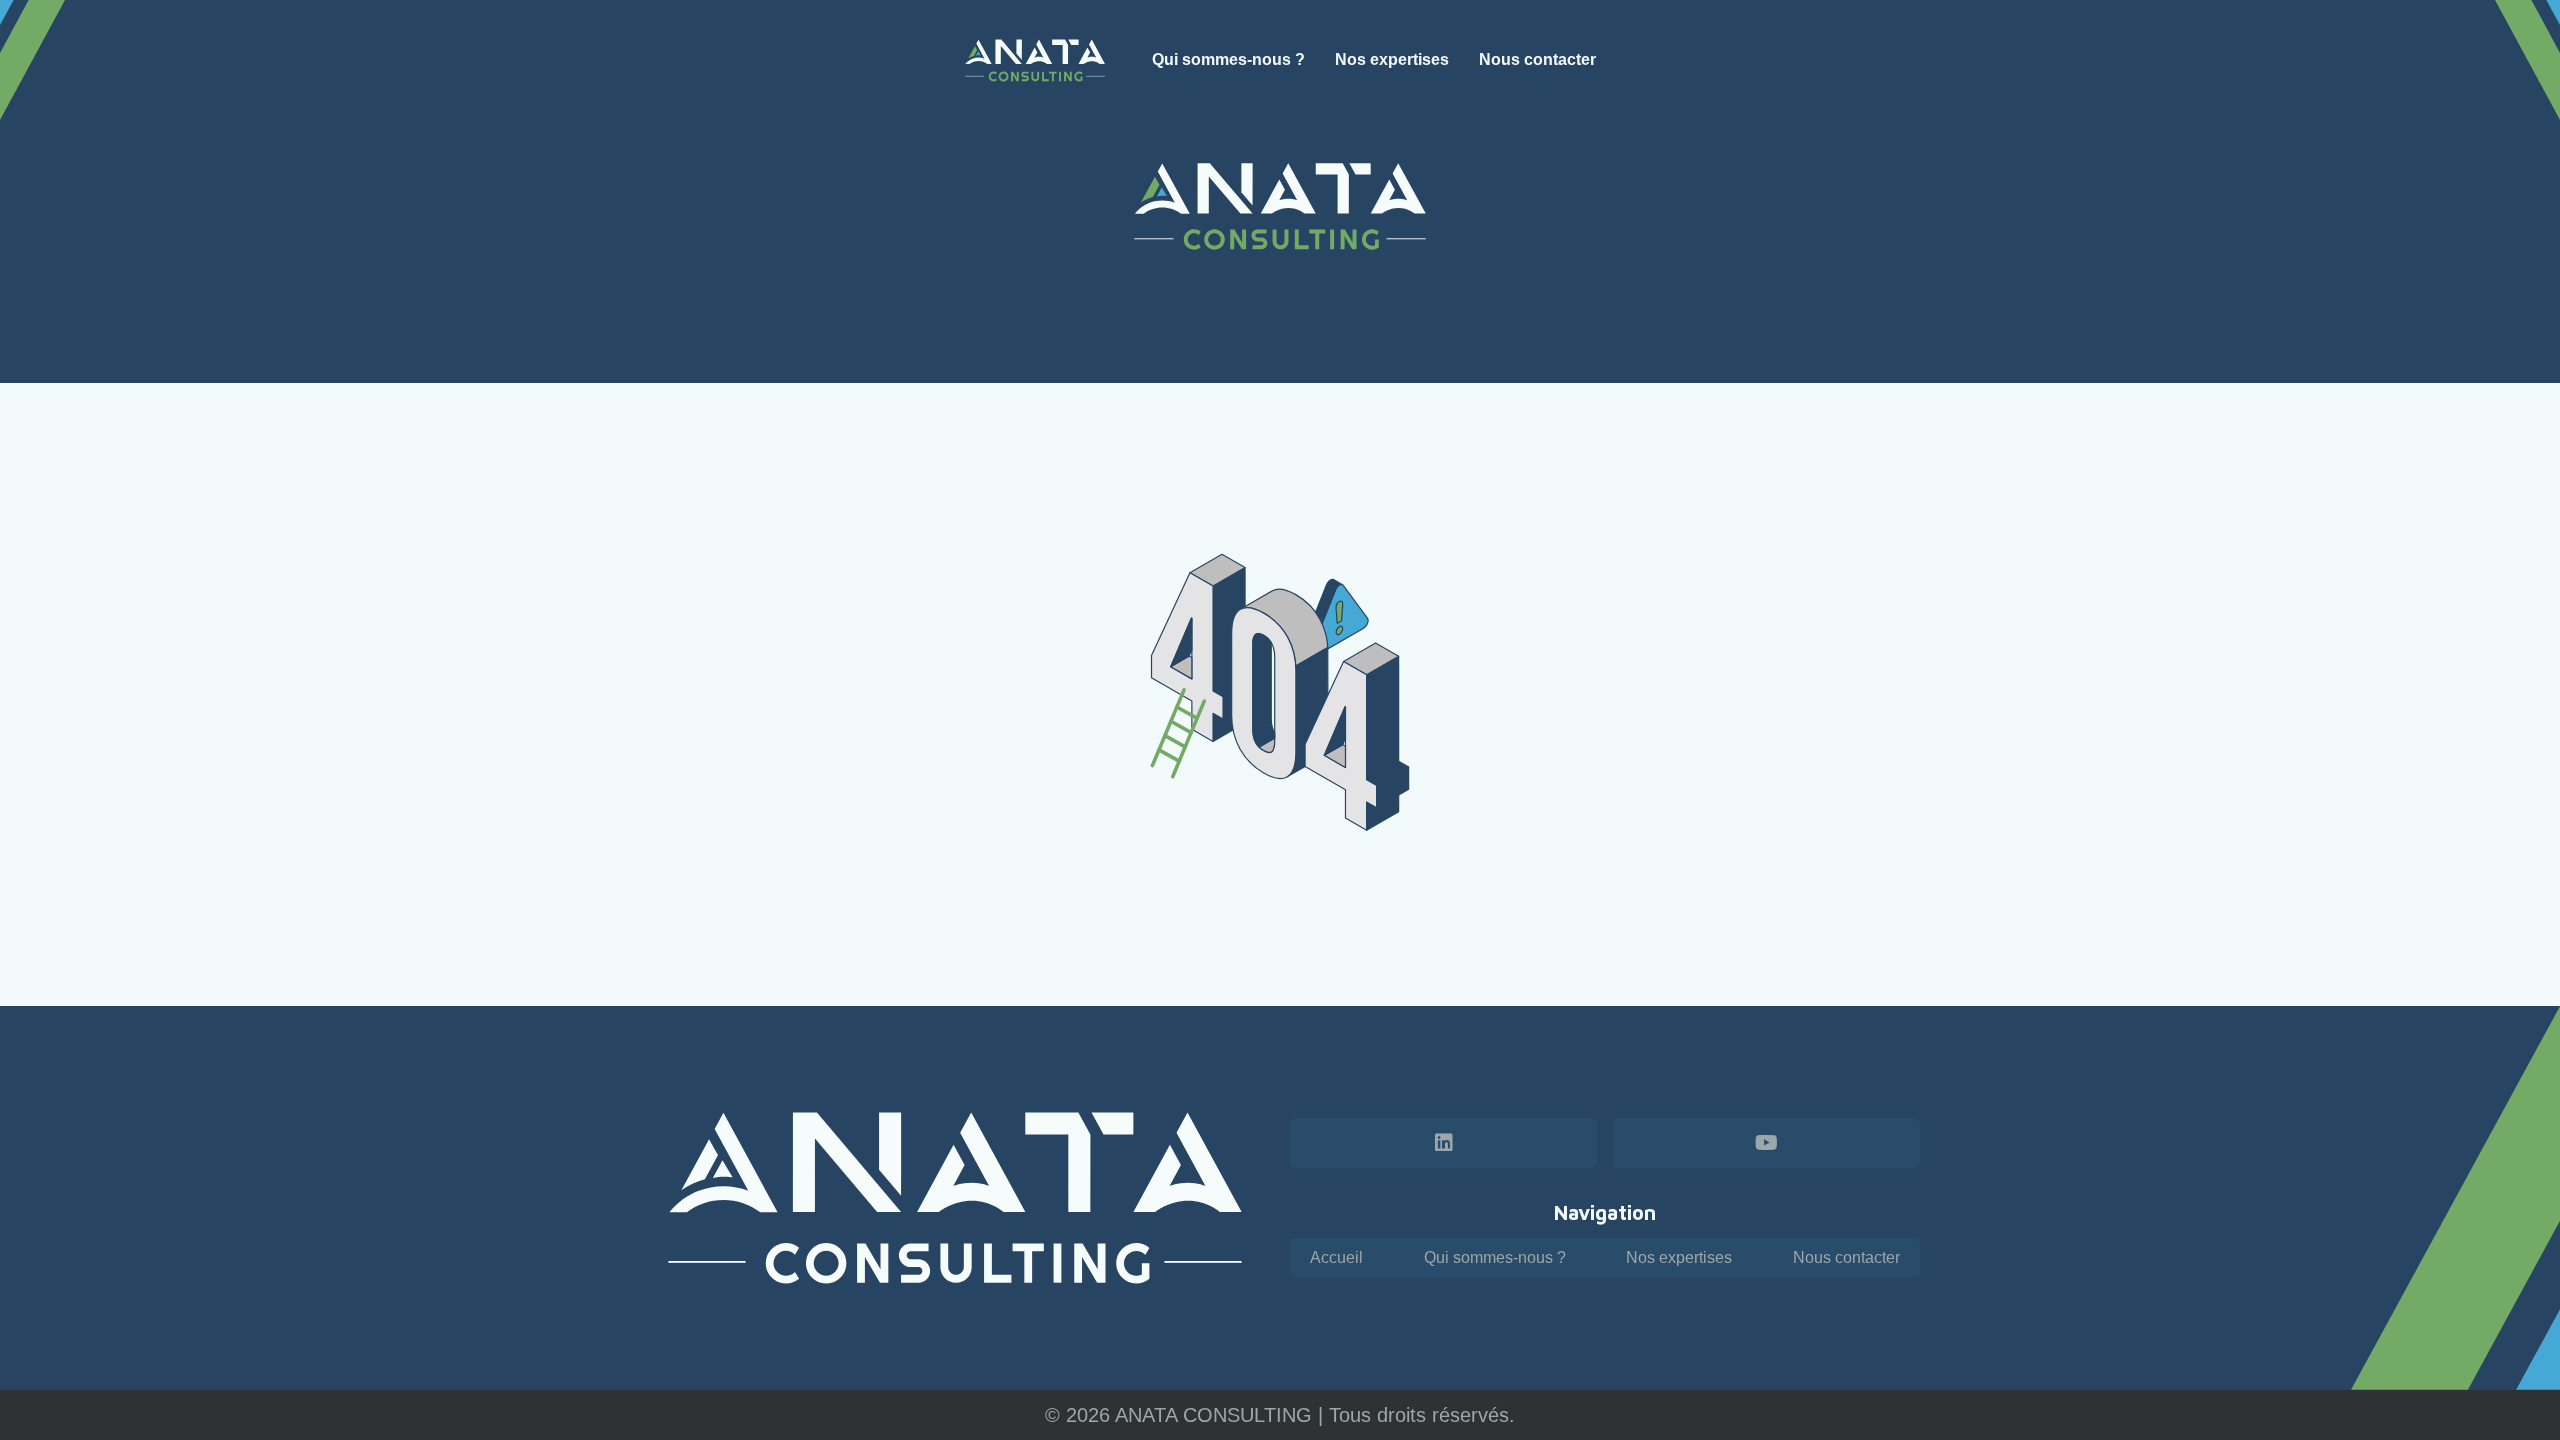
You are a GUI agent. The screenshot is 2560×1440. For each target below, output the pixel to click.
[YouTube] (1766, 1143)
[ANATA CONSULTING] (1035, 60)
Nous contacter (1846, 1257)
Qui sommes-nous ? (1495, 1257)
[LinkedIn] (1443, 1143)
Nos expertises (1679, 1257)
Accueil (1336, 1257)
